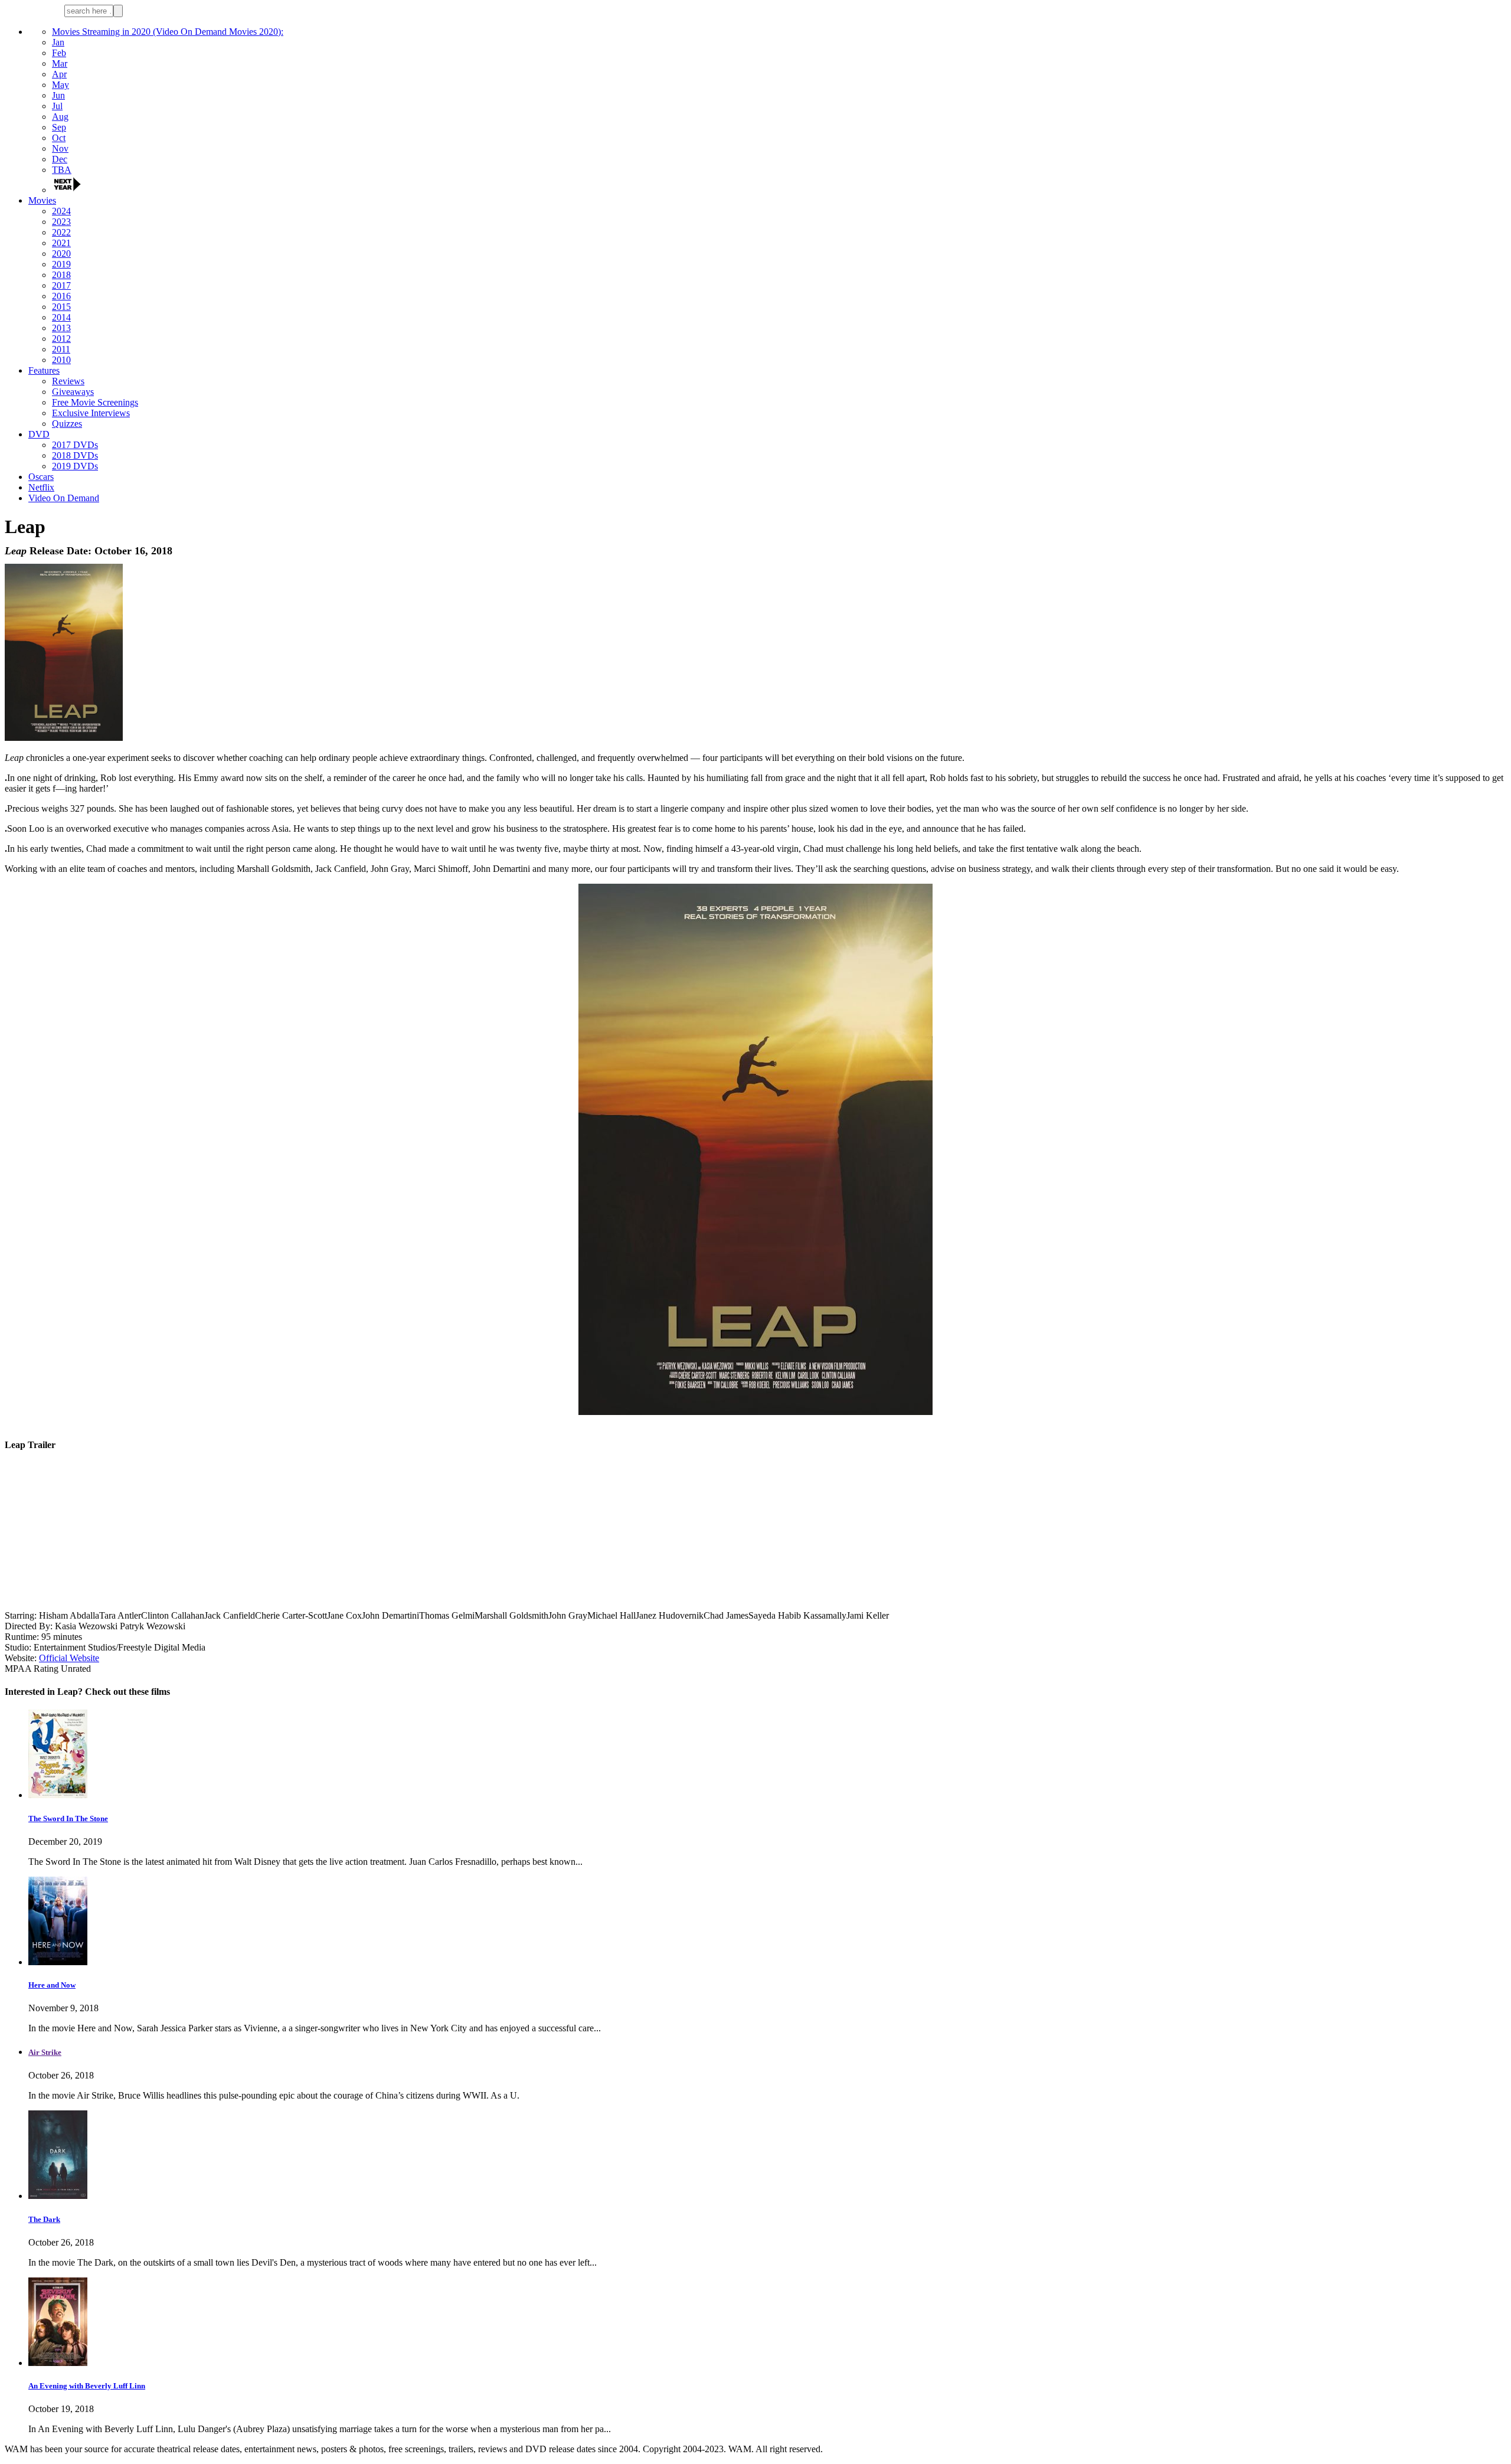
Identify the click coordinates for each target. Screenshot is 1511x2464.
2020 (61, 254)
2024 (61, 211)
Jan (58, 42)
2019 (61, 264)
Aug (60, 117)
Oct (59, 138)
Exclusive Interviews (91, 413)
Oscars (41, 477)
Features (44, 370)
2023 (61, 222)
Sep (59, 127)
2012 (61, 339)
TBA (62, 170)
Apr (59, 74)
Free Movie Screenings (95, 402)
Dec (60, 159)
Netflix (41, 487)
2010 (61, 360)
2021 (61, 243)
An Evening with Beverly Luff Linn (87, 2386)
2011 (61, 349)
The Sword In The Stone (68, 1818)
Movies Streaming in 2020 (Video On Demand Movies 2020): (168, 32)
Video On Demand (64, 498)
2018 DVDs (75, 455)
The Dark (44, 2219)
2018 (61, 275)
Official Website (69, 1658)
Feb (59, 53)
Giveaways (73, 392)
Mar (60, 63)
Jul (57, 106)
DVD (39, 434)
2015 (61, 307)
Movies (42, 200)
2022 (61, 232)
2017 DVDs (75, 445)
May (60, 85)
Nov (60, 148)
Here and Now (52, 1985)
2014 (61, 317)
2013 (61, 328)
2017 (61, 285)
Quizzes (67, 424)
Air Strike (45, 2052)
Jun (58, 95)
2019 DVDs (75, 466)
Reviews (68, 381)
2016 (61, 296)
